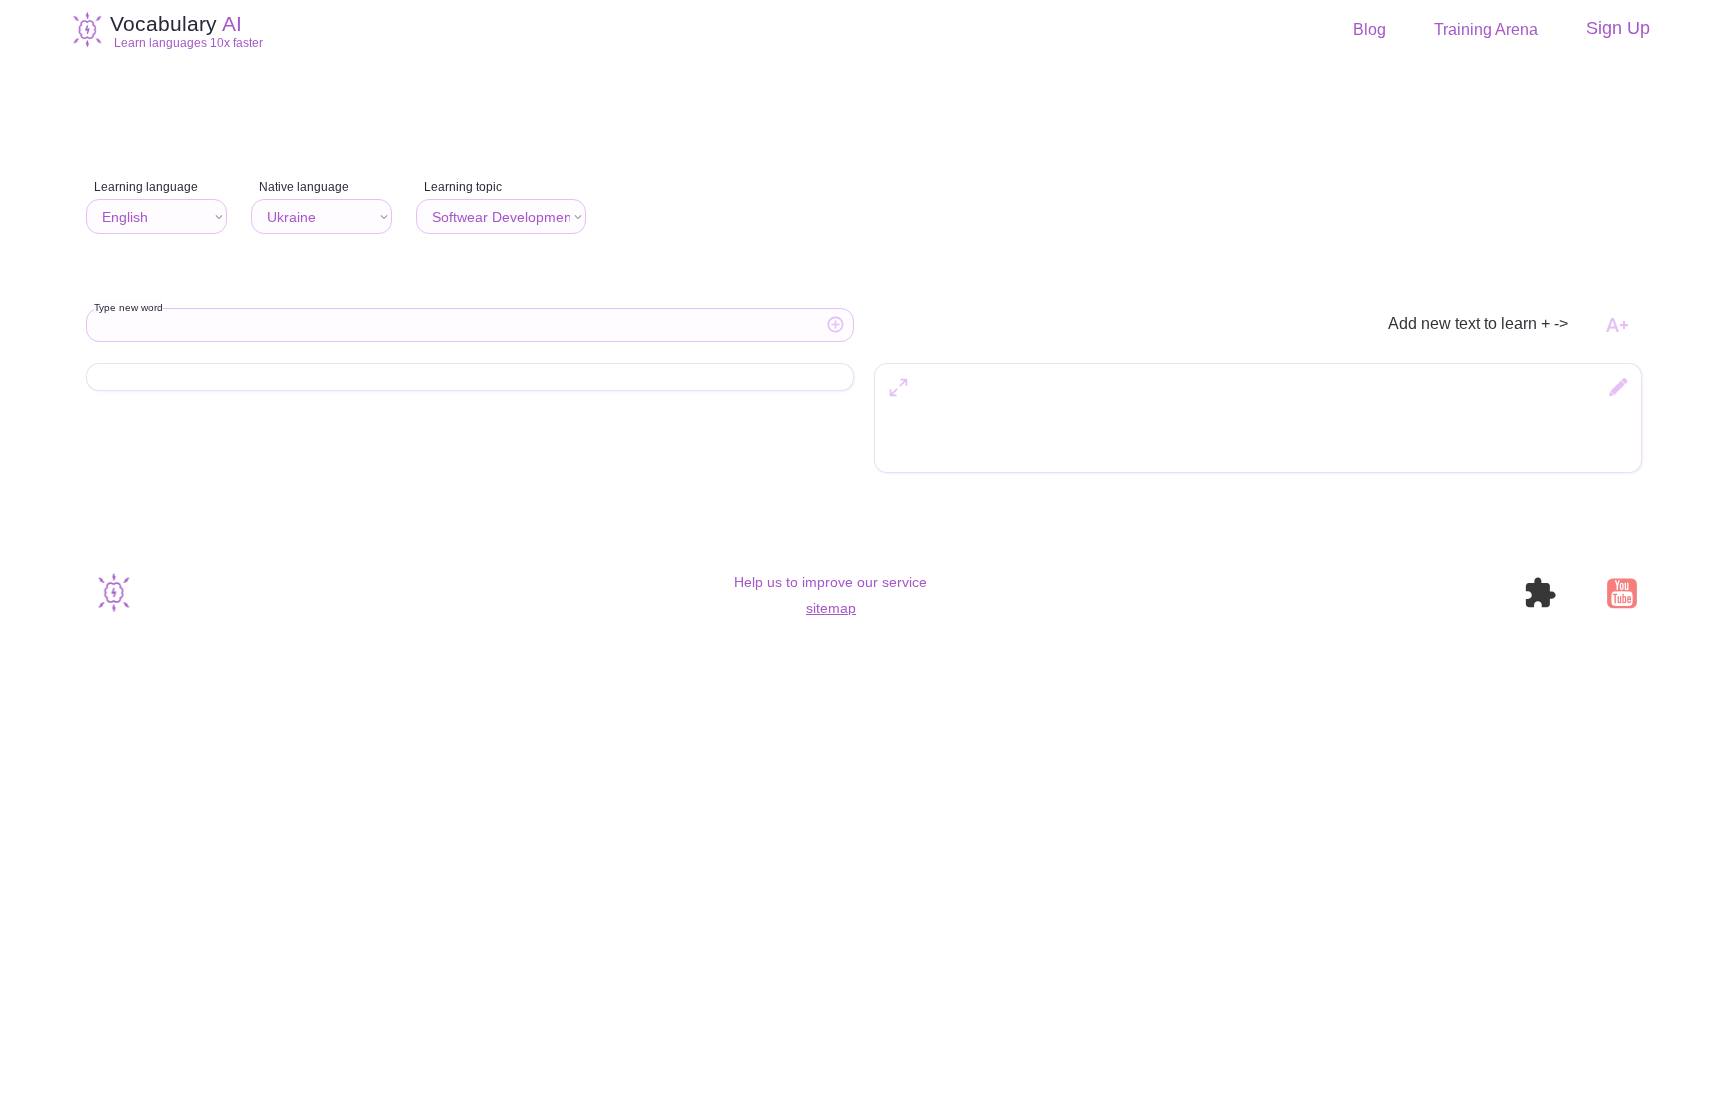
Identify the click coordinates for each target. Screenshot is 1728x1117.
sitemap (831, 608)
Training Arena (1486, 30)
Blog (1369, 30)
